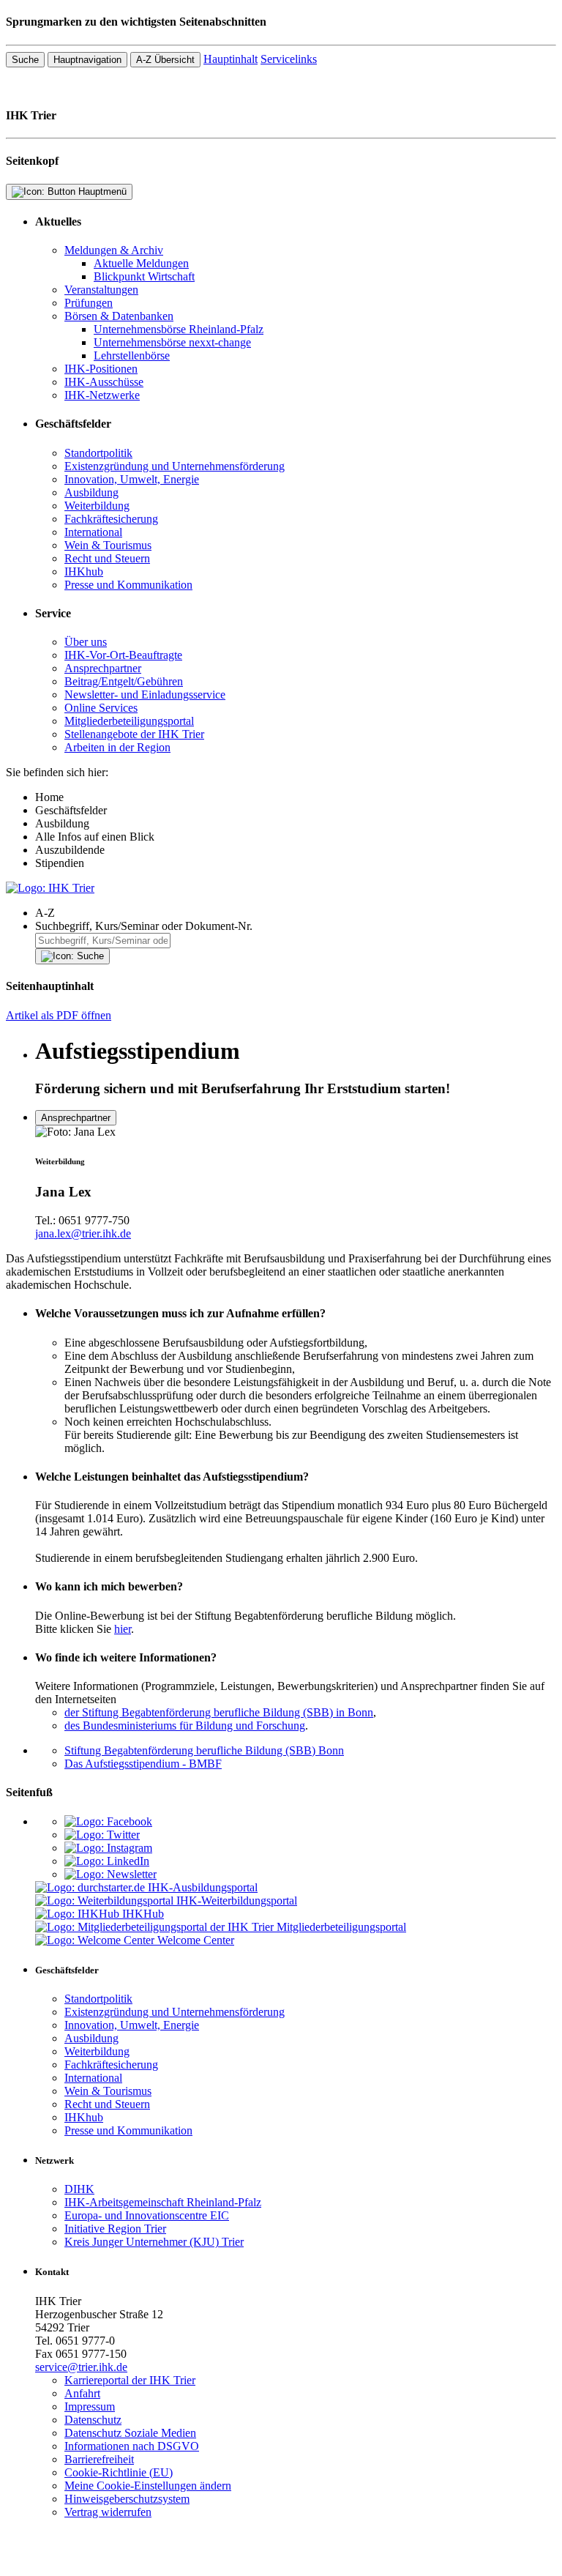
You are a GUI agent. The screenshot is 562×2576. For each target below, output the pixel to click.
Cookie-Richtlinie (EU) (119, 2472)
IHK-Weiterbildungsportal (237, 1901)
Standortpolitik (98, 453)
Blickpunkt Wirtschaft (144, 276)
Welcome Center (196, 1940)
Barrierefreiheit (99, 2459)
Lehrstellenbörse (132, 355)
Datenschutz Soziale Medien (130, 2433)
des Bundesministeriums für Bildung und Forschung (185, 1726)
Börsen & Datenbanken (119, 316)
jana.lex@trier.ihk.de (83, 1233)
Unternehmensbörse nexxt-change (172, 342)
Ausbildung (91, 492)
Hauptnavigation (87, 60)
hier (123, 1629)
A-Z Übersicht (165, 60)
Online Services (101, 708)
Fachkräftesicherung (111, 519)
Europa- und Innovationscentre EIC (147, 2215)
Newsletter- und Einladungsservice (145, 695)
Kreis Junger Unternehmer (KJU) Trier (154, 2242)
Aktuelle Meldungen (141, 263)
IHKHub (143, 1914)
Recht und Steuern (107, 558)
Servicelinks (289, 59)
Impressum (90, 2406)
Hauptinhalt (231, 59)
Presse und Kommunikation (128, 585)
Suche (25, 60)
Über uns (86, 642)
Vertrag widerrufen (108, 2512)
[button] (296, 913)
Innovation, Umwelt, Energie (132, 479)
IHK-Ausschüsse (104, 382)
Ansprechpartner (103, 668)
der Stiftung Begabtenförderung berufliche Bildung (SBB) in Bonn (219, 1712)
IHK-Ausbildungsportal (203, 1887)
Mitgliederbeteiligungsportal (129, 721)
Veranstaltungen (101, 290)
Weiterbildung (97, 506)
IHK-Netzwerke (102, 395)
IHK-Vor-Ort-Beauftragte (123, 655)
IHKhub (84, 572)
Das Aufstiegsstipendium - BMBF (143, 1764)
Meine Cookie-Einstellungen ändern (148, 2486)
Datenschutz (93, 2420)
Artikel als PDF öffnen (59, 1015)
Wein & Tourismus (108, 545)
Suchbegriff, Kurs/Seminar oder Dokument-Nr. (144, 926)
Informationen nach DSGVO (132, 2446)
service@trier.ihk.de (81, 2367)
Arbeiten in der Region (117, 747)
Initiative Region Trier (115, 2229)
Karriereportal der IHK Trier (130, 2380)
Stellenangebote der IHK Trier (134, 734)
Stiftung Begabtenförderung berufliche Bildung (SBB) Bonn (204, 1750)
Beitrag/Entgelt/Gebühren (124, 681)
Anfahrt (82, 2393)
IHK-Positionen (101, 369)
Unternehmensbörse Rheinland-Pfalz (179, 329)
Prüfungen (89, 303)
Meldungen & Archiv (114, 250)
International (93, 532)
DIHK (79, 2189)
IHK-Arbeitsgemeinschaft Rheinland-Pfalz (163, 2202)
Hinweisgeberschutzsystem (127, 2499)
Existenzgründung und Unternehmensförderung (175, 466)
